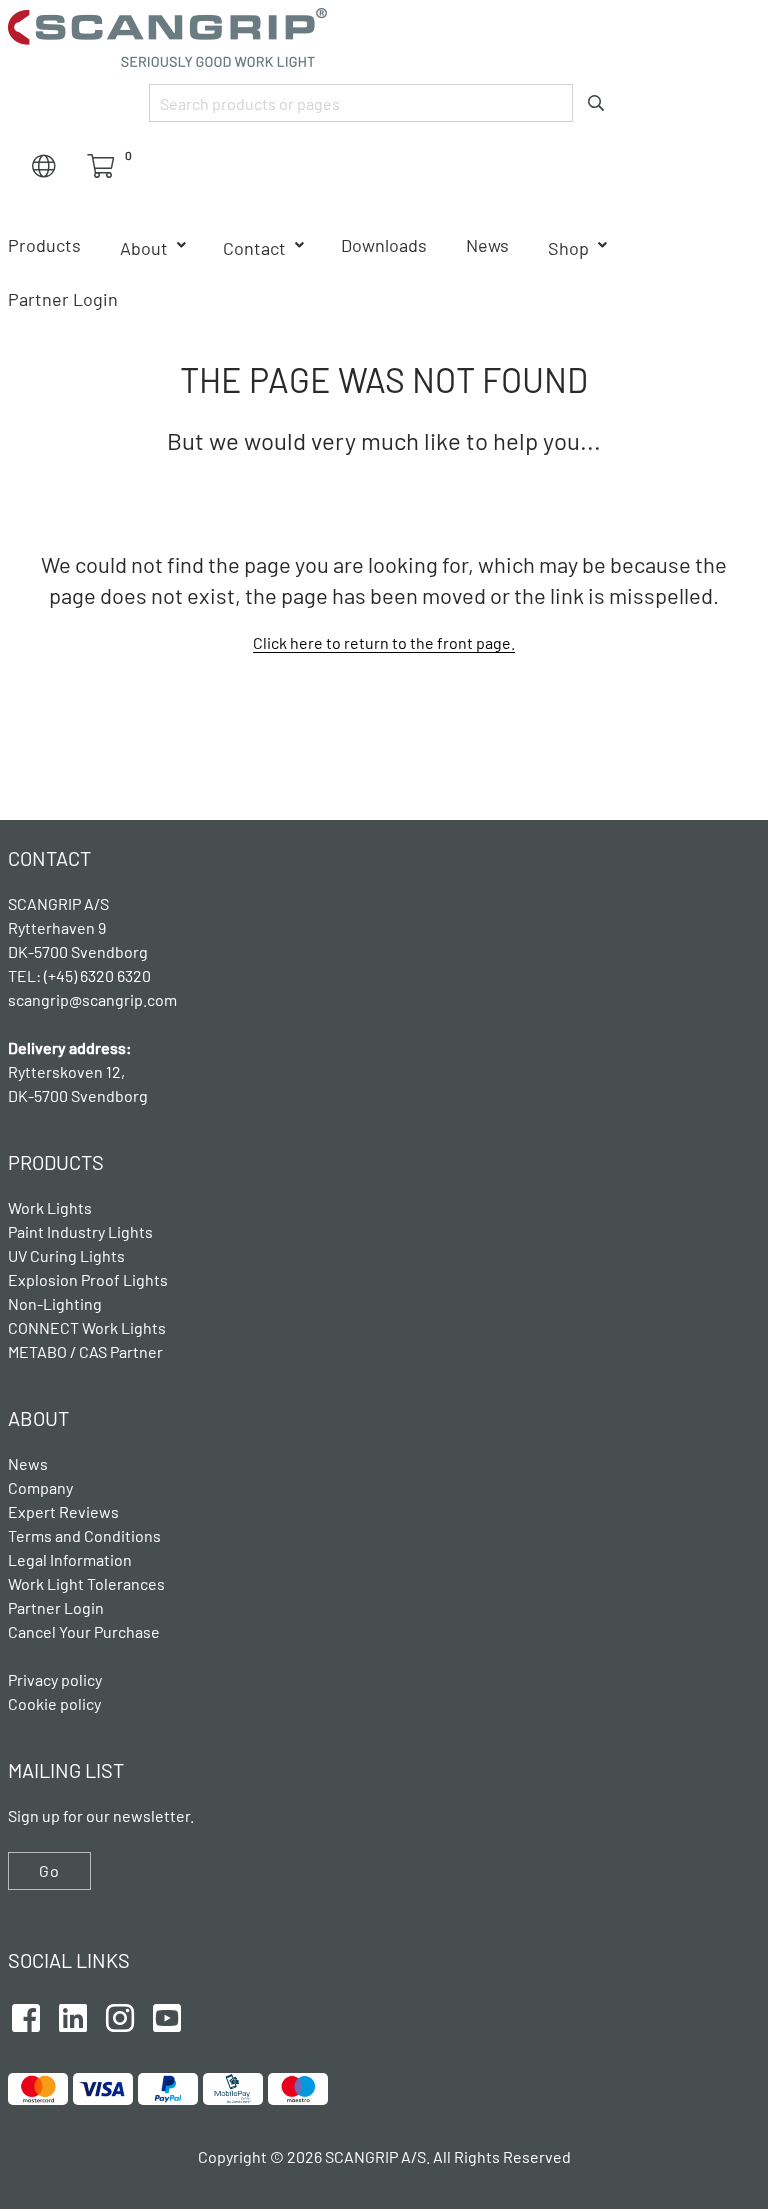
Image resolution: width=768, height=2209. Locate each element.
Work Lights (50, 1207)
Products (44, 245)
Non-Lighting (55, 1303)
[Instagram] (120, 2015)
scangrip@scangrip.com (92, 999)
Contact (254, 248)
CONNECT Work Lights (87, 1327)
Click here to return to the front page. (384, 642)
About (144, 248)
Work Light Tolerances (86, 1583)
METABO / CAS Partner (85, 1351)
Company (40, 1487)
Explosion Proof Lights (88, 1279)
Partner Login (63, 299)
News (487, 245)
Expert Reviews (63, 1511)
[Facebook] (26, 2015)
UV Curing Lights (66, 1255)
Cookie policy (54, 1703)
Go (49, 1870)
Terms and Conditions (84, 1535)
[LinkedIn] (73, 2015)
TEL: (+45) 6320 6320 (81, 975)
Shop (568, 248)
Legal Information (70, 1559)
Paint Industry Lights (80, 1231)
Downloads (384, 245)
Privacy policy (55, 1679)
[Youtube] (167, 2015)
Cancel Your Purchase (84, 1631)
